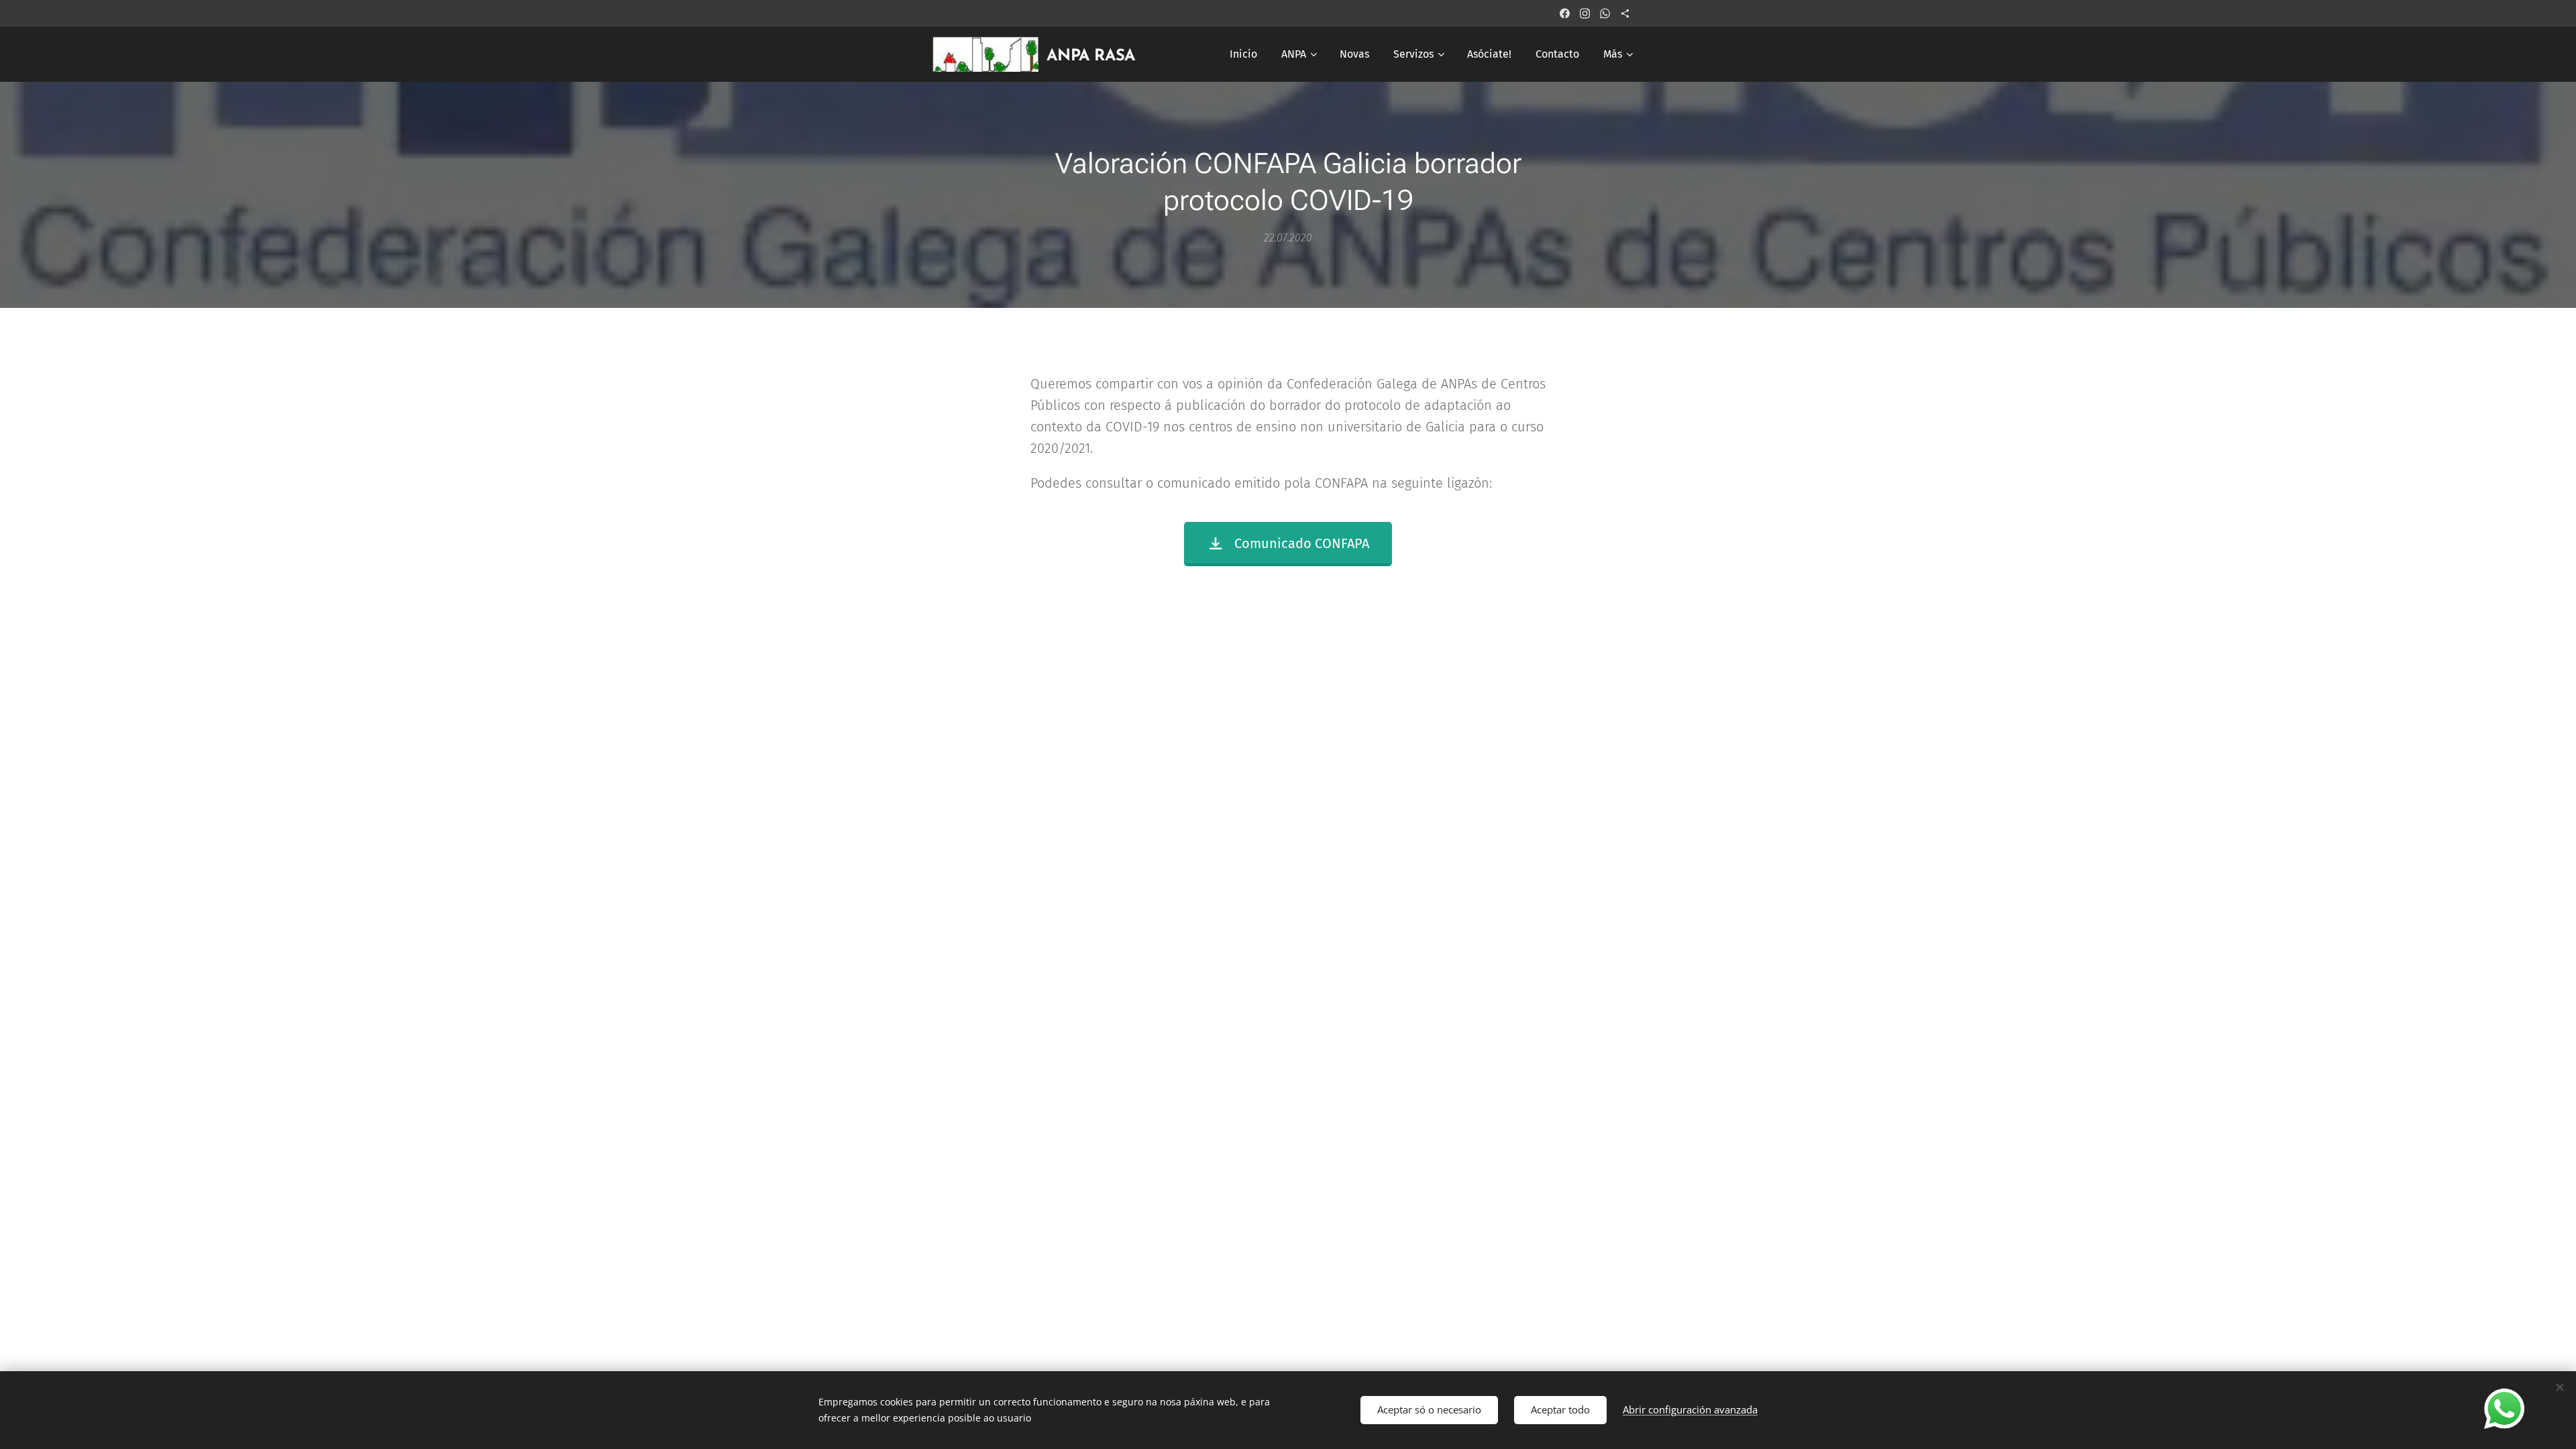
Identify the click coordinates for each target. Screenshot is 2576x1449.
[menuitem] (1243, 54)
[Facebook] (1565, 13)
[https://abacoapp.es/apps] (1625, 13)
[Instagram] (1585, 13)
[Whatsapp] (1605, 13)
